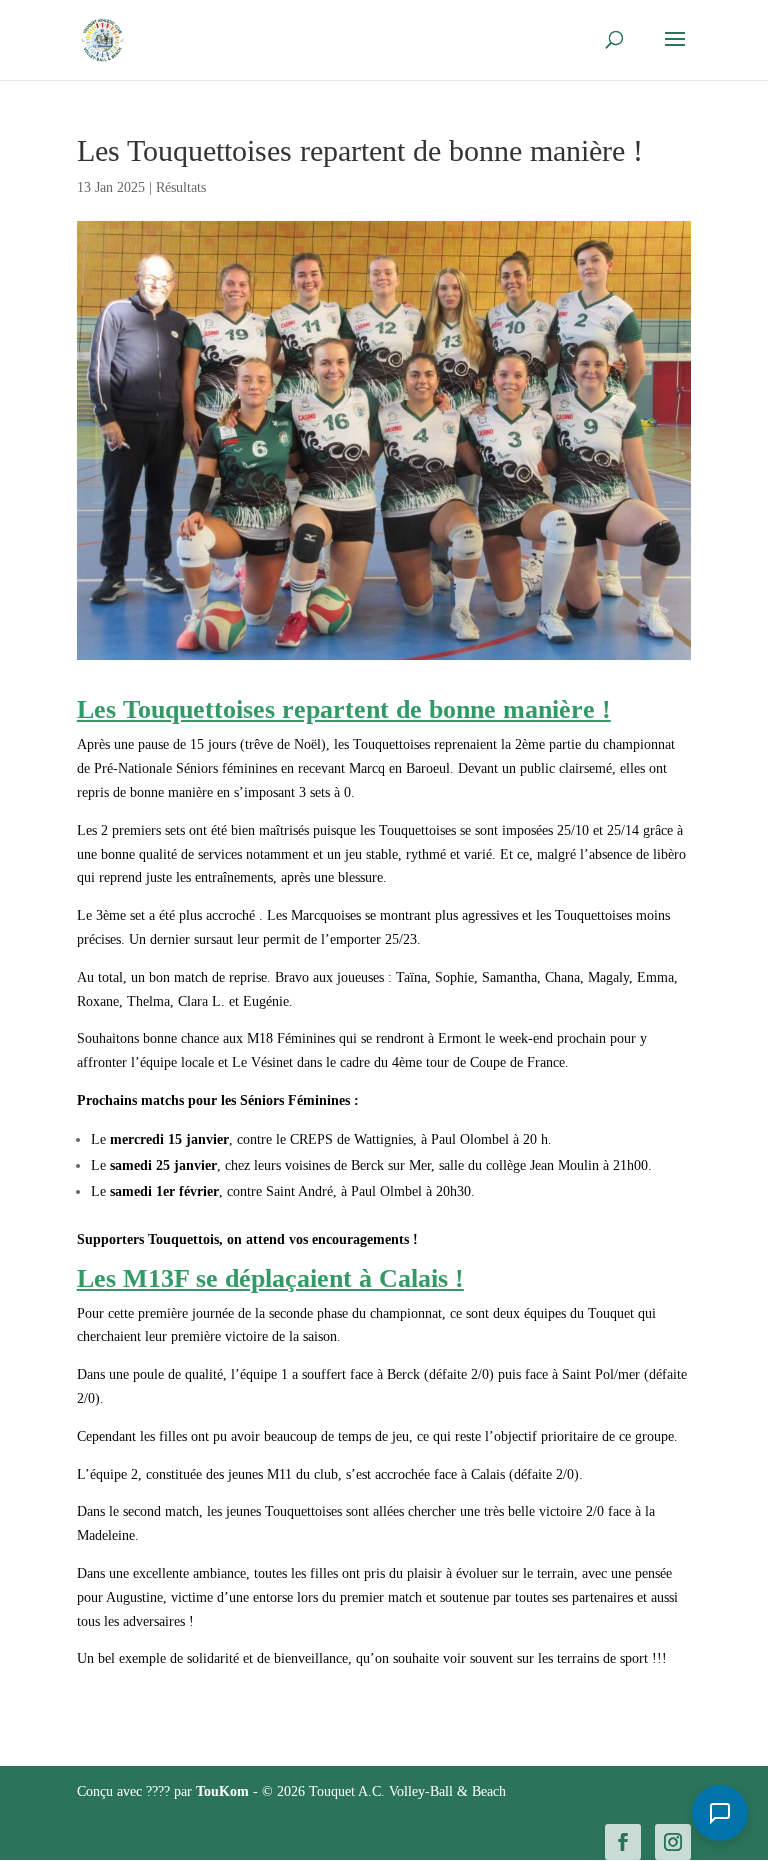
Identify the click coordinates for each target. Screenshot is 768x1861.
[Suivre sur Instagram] (673, 1842)
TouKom (224, 1791)
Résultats (181, 187)
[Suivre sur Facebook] (623, 1842)
